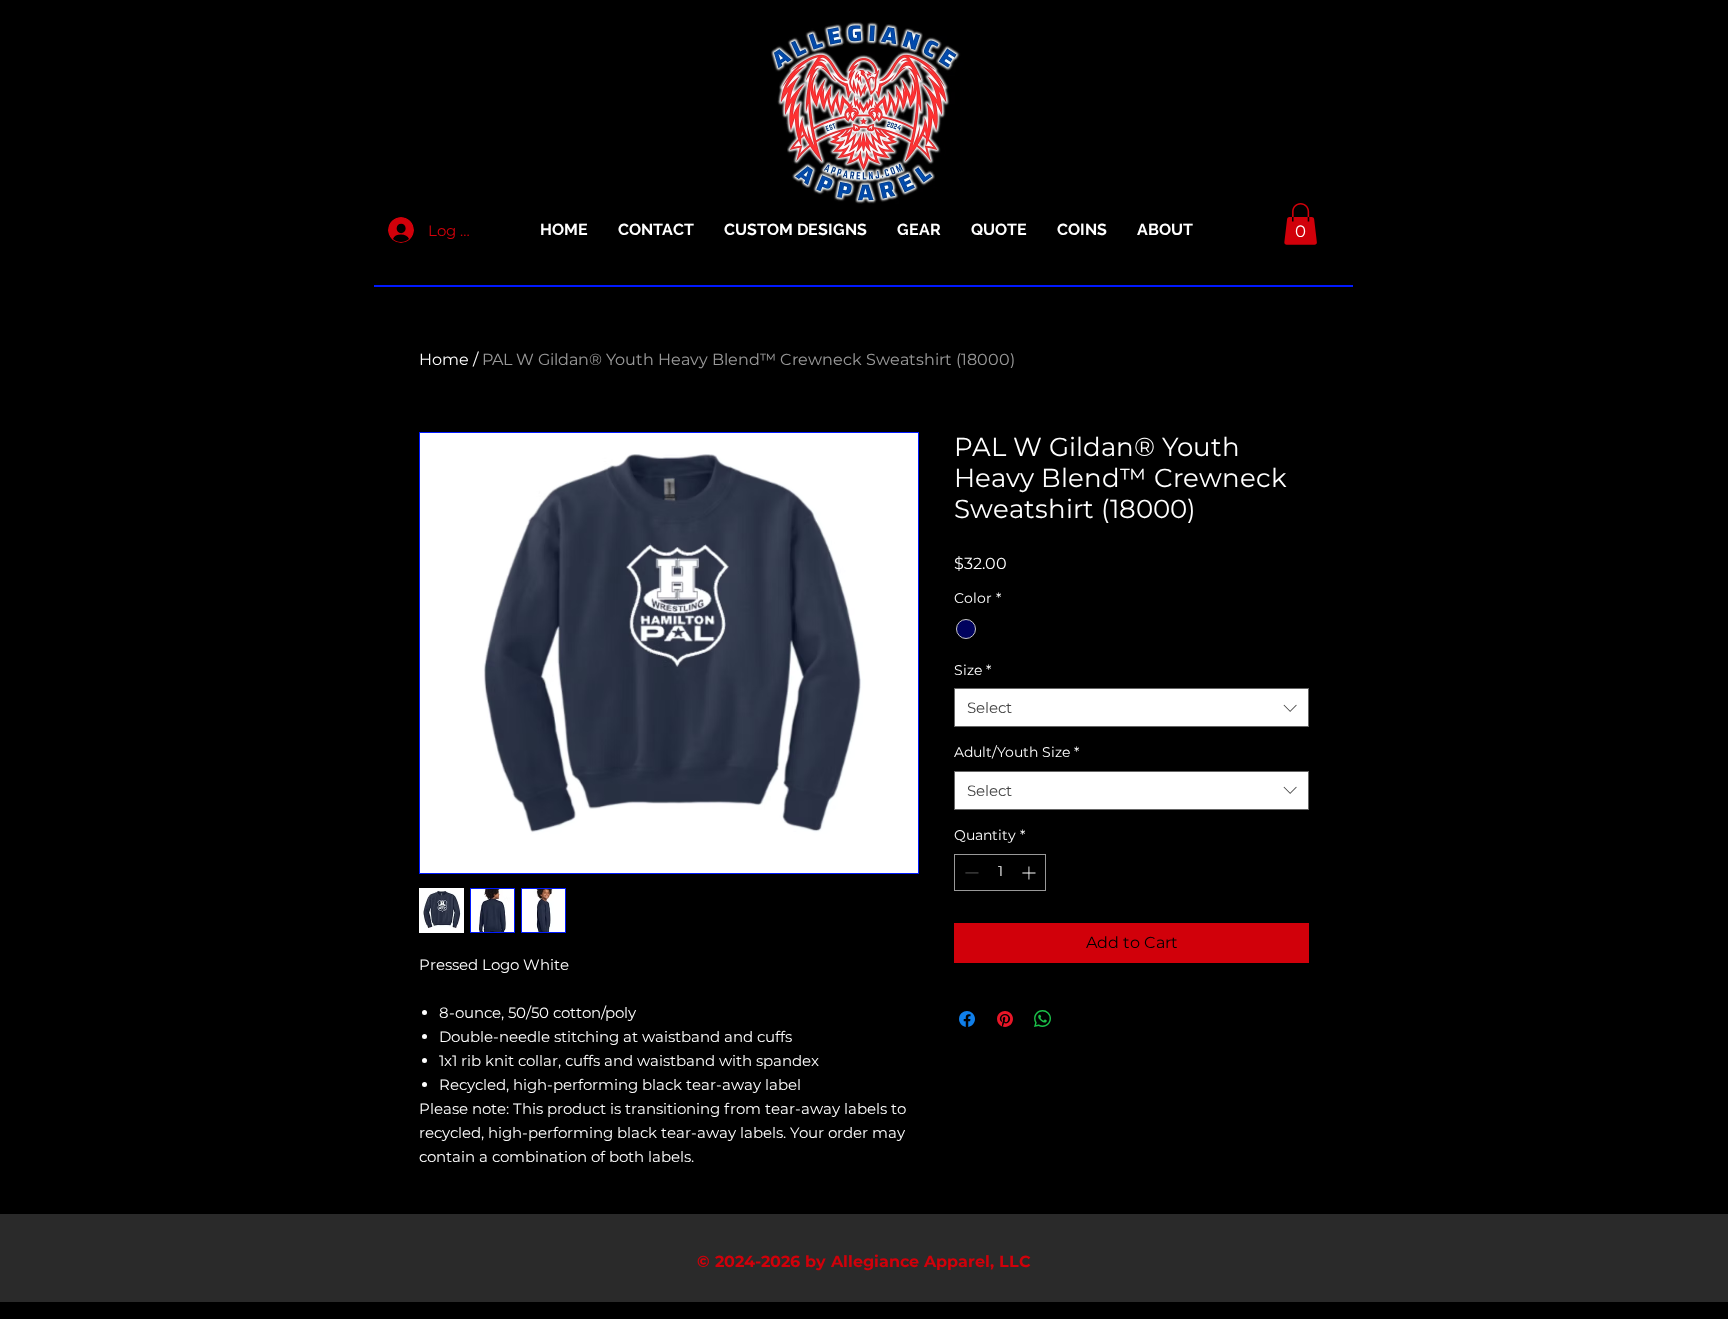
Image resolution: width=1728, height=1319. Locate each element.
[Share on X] (1081, 1019)
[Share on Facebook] (967, 1019)
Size (972, 670)
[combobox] (1131, 707)
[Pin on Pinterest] (1005, 1019)
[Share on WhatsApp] (1043, 1019)
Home (444, 359)
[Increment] (1030, 872)
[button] (1300, 224)
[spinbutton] (1000, 872)
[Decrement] (969, 872)
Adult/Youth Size (1016, 752)
